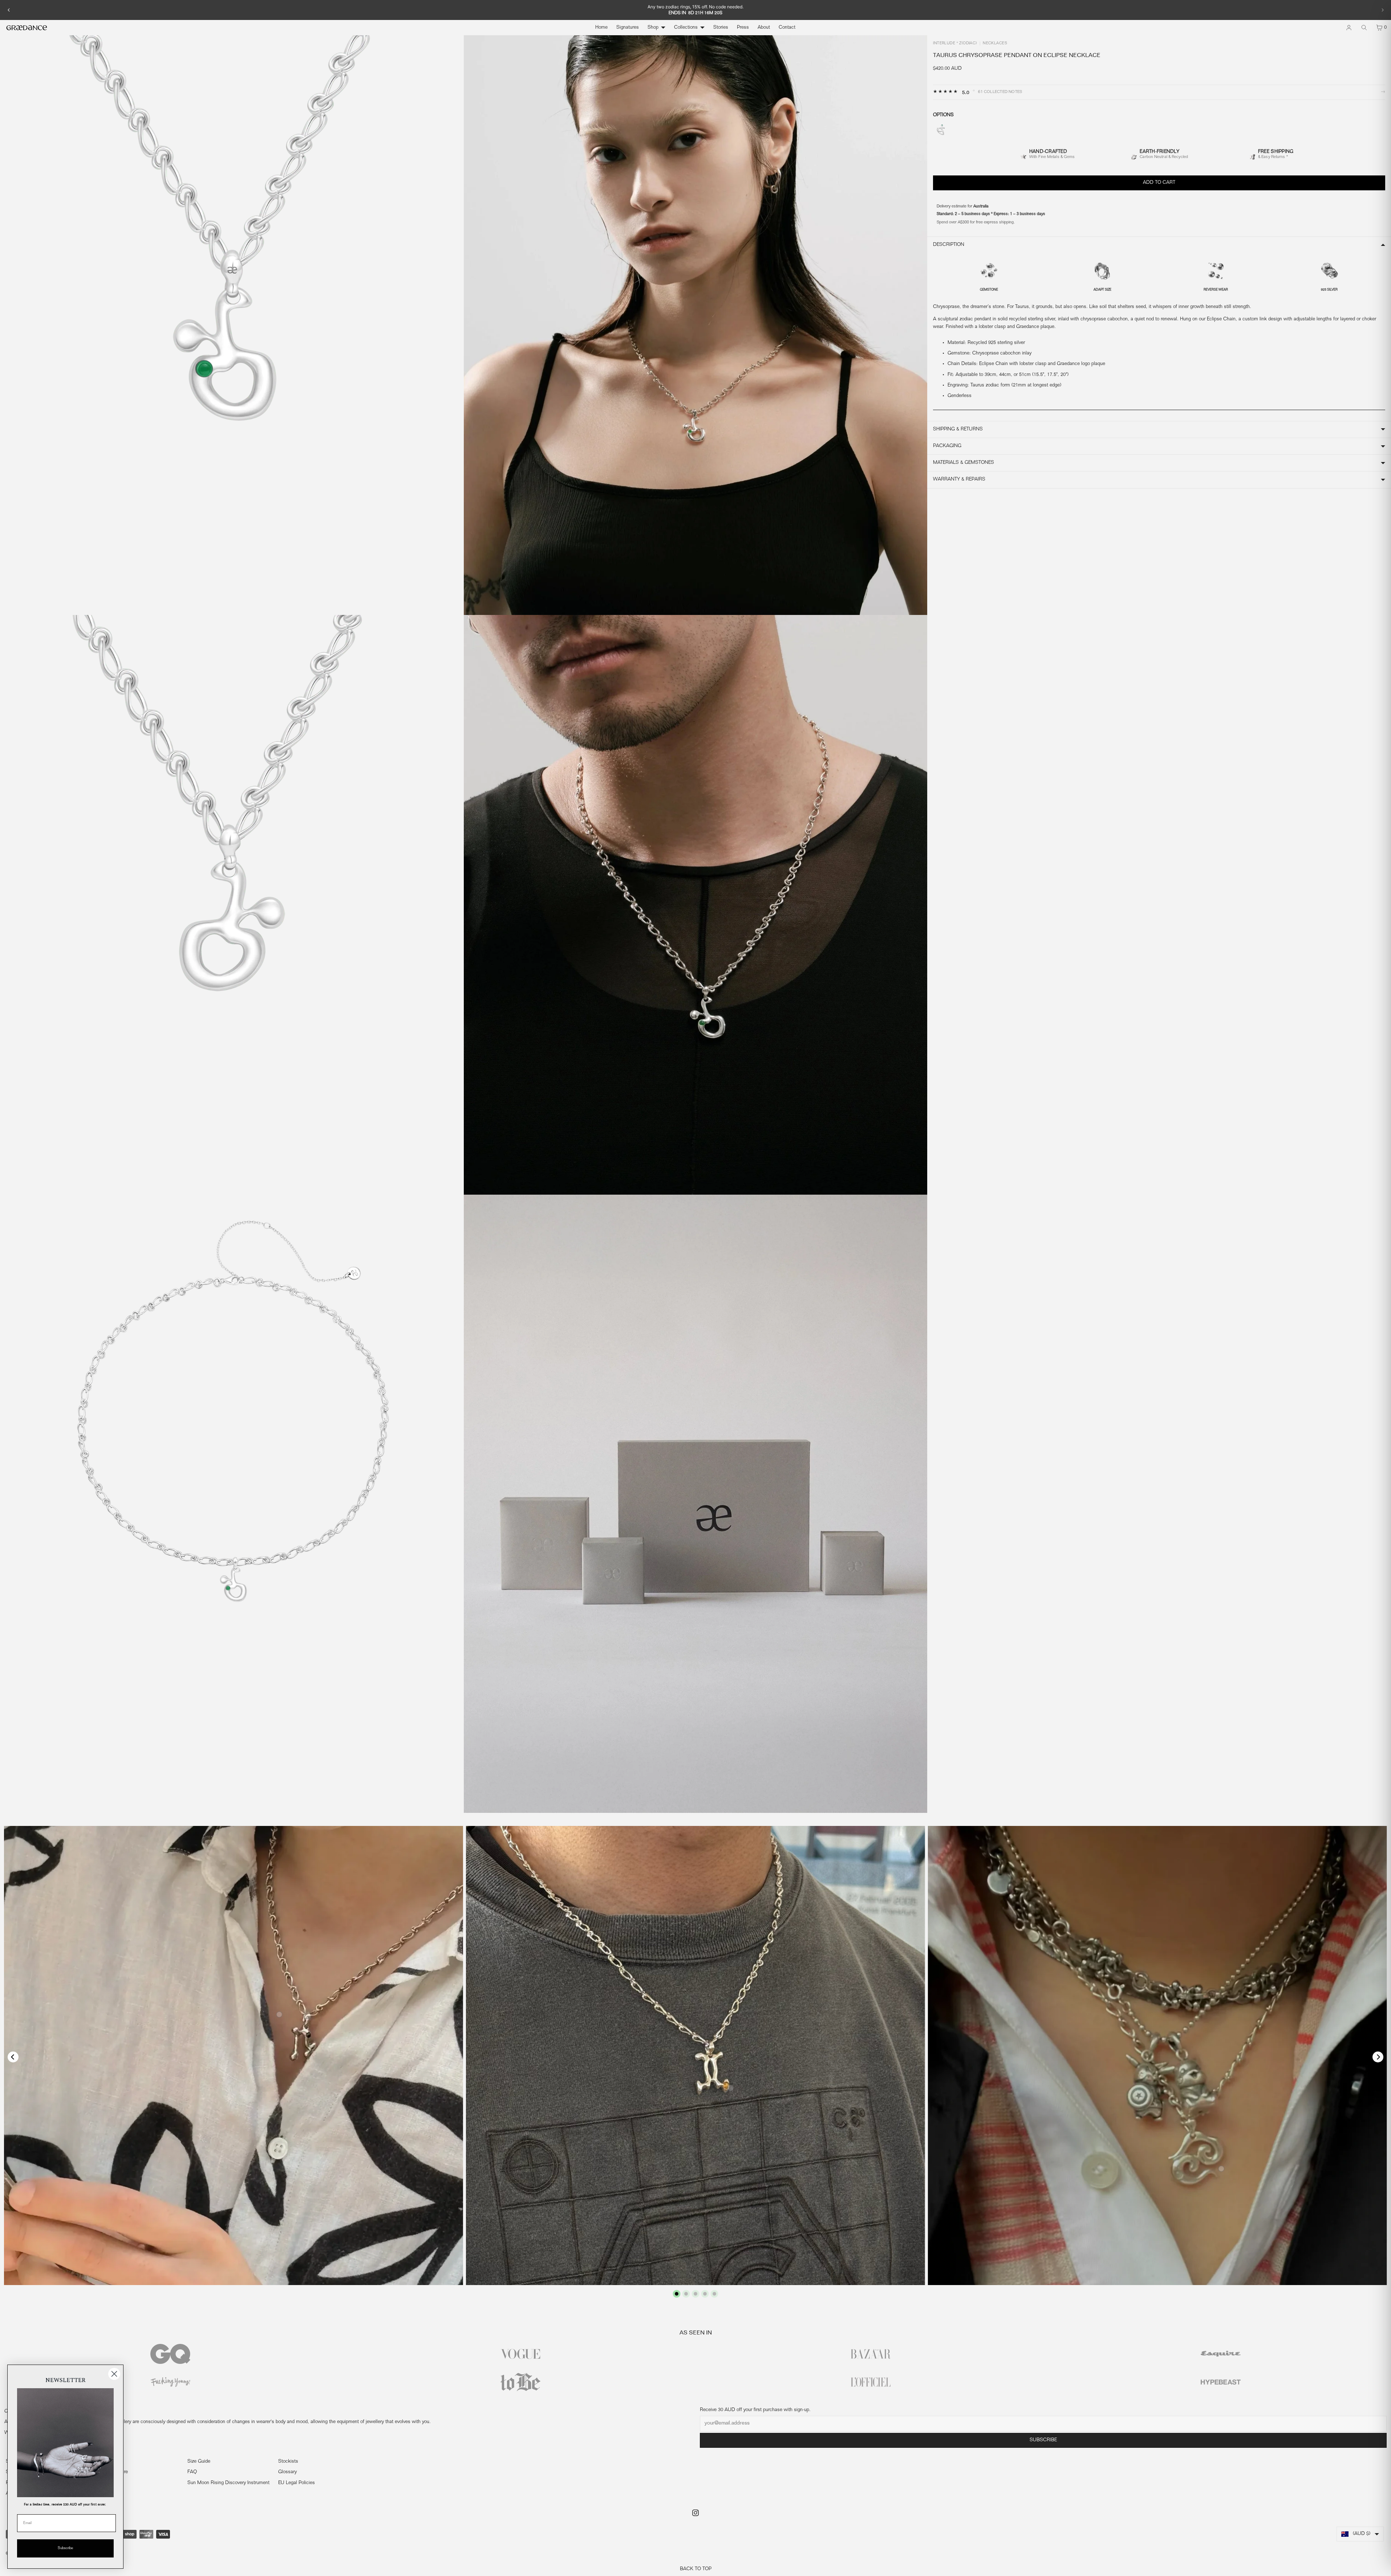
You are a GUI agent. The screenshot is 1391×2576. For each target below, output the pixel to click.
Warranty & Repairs (959, 479)
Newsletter (108, 2483)
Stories (721, 28)
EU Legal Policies (297, 2483)
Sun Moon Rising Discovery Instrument (228, 2483)
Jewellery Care (112, 2472)
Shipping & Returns (958, 429)
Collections (686, 28)
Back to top (696, 2569)
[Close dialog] (114, 2374)
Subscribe (1043, 2440)
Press (743, 28)
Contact (787, 28)
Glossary (287, 2472)
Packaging (947, 446)
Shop (653, 28)
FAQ (192, 2472)
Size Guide (199, 2462)
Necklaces (995, 44)
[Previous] (9, 10)
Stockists (288, 2462)
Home (601, 28)
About (764, 28)
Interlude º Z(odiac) (955, 44)
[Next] (1382, 10)
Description (949, 245)
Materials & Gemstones (964, 463)
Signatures (628, 28)
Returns (105, 2462)
